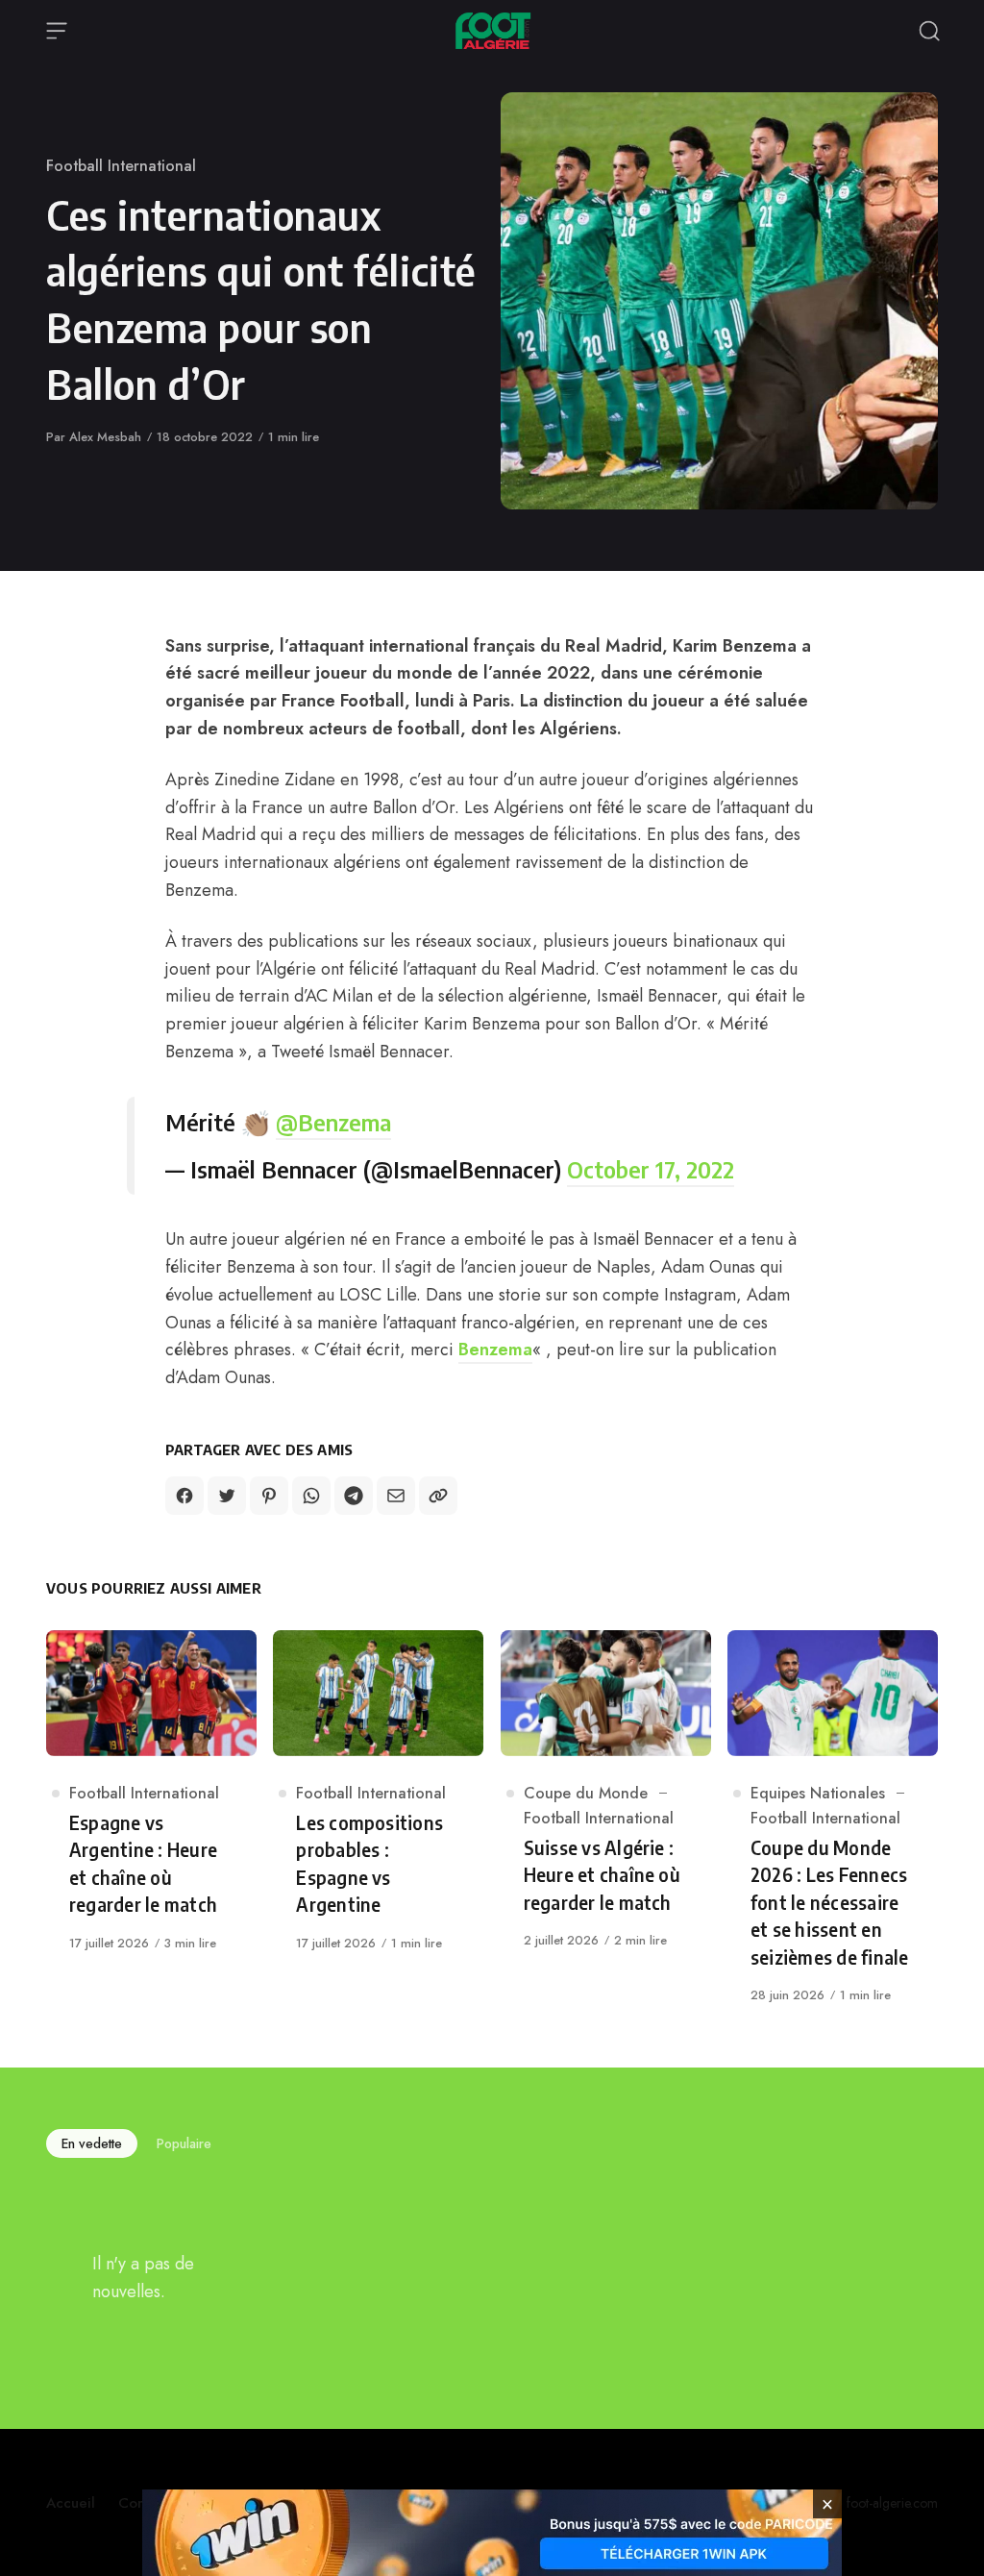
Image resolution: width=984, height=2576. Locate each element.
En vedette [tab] (92, 2143)
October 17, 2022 (651, 1169)
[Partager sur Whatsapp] (311, 1496)
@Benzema (333, 1122)
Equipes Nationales (818, 1793)
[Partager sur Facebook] (184, 1496)
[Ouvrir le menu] (57, 31)
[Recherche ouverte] (929, 31)
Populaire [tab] (184, 2143)
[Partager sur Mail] (396, 1496)
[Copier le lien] (438, 1496)
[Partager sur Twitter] (227, 1496)
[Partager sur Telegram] (354, 1496)
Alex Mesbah (105, 437)
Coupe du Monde (586, 1793)
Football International (121, 166)
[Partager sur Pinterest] (269, 1496)
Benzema (495, 1350)
